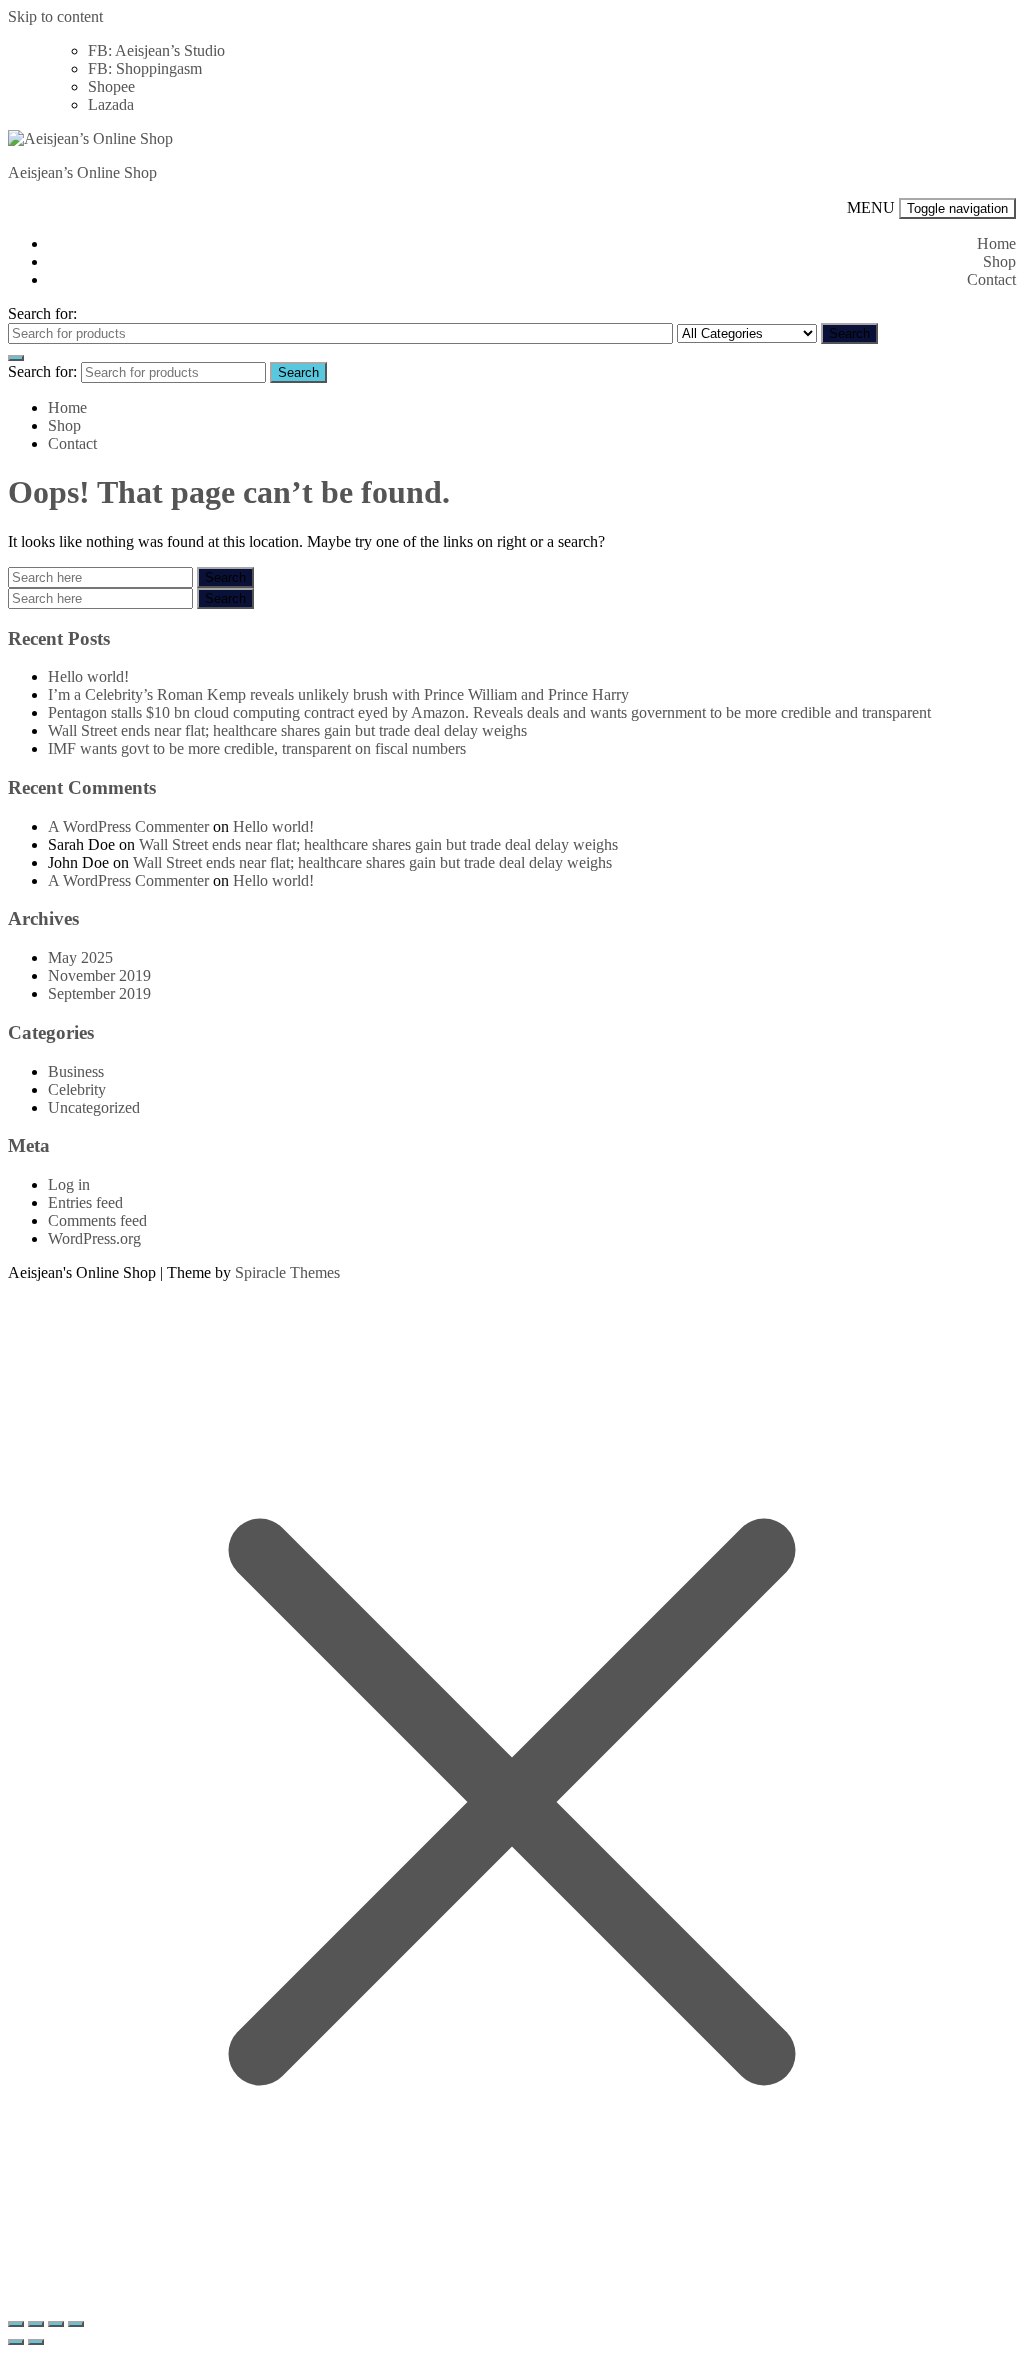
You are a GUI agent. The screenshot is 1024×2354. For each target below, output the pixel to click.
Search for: (42, 313)
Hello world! (88, 676)
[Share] (56, 2324)
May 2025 (80, 957)
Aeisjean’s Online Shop (82, 172)
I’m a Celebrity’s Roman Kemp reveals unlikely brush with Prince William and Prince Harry (338, 694)
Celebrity (77, 1089)
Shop (999, 261)
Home (996, 243)
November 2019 (99, 975)
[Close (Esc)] (76, 2324)
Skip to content (55, 16)
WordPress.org (94, 1238)
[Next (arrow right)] (36, 2342)
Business (76, 1071)
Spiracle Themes (287, 1272)
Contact (991, 279)
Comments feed (97, 1220)
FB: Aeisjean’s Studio (156, 50)
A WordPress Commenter (128, 826)
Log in (69, 1184)
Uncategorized (94, 1107)
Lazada (111, 104)
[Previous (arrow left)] (16, 2342)
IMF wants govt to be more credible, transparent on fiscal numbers (257, 748)
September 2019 (99, 993)
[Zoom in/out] (16, 2324)
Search (849, 333)
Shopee (111, 86)
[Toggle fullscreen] (36, 2324)
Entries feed (85, 1202)
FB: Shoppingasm (145, 68)
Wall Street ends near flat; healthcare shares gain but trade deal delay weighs (287, 730)
